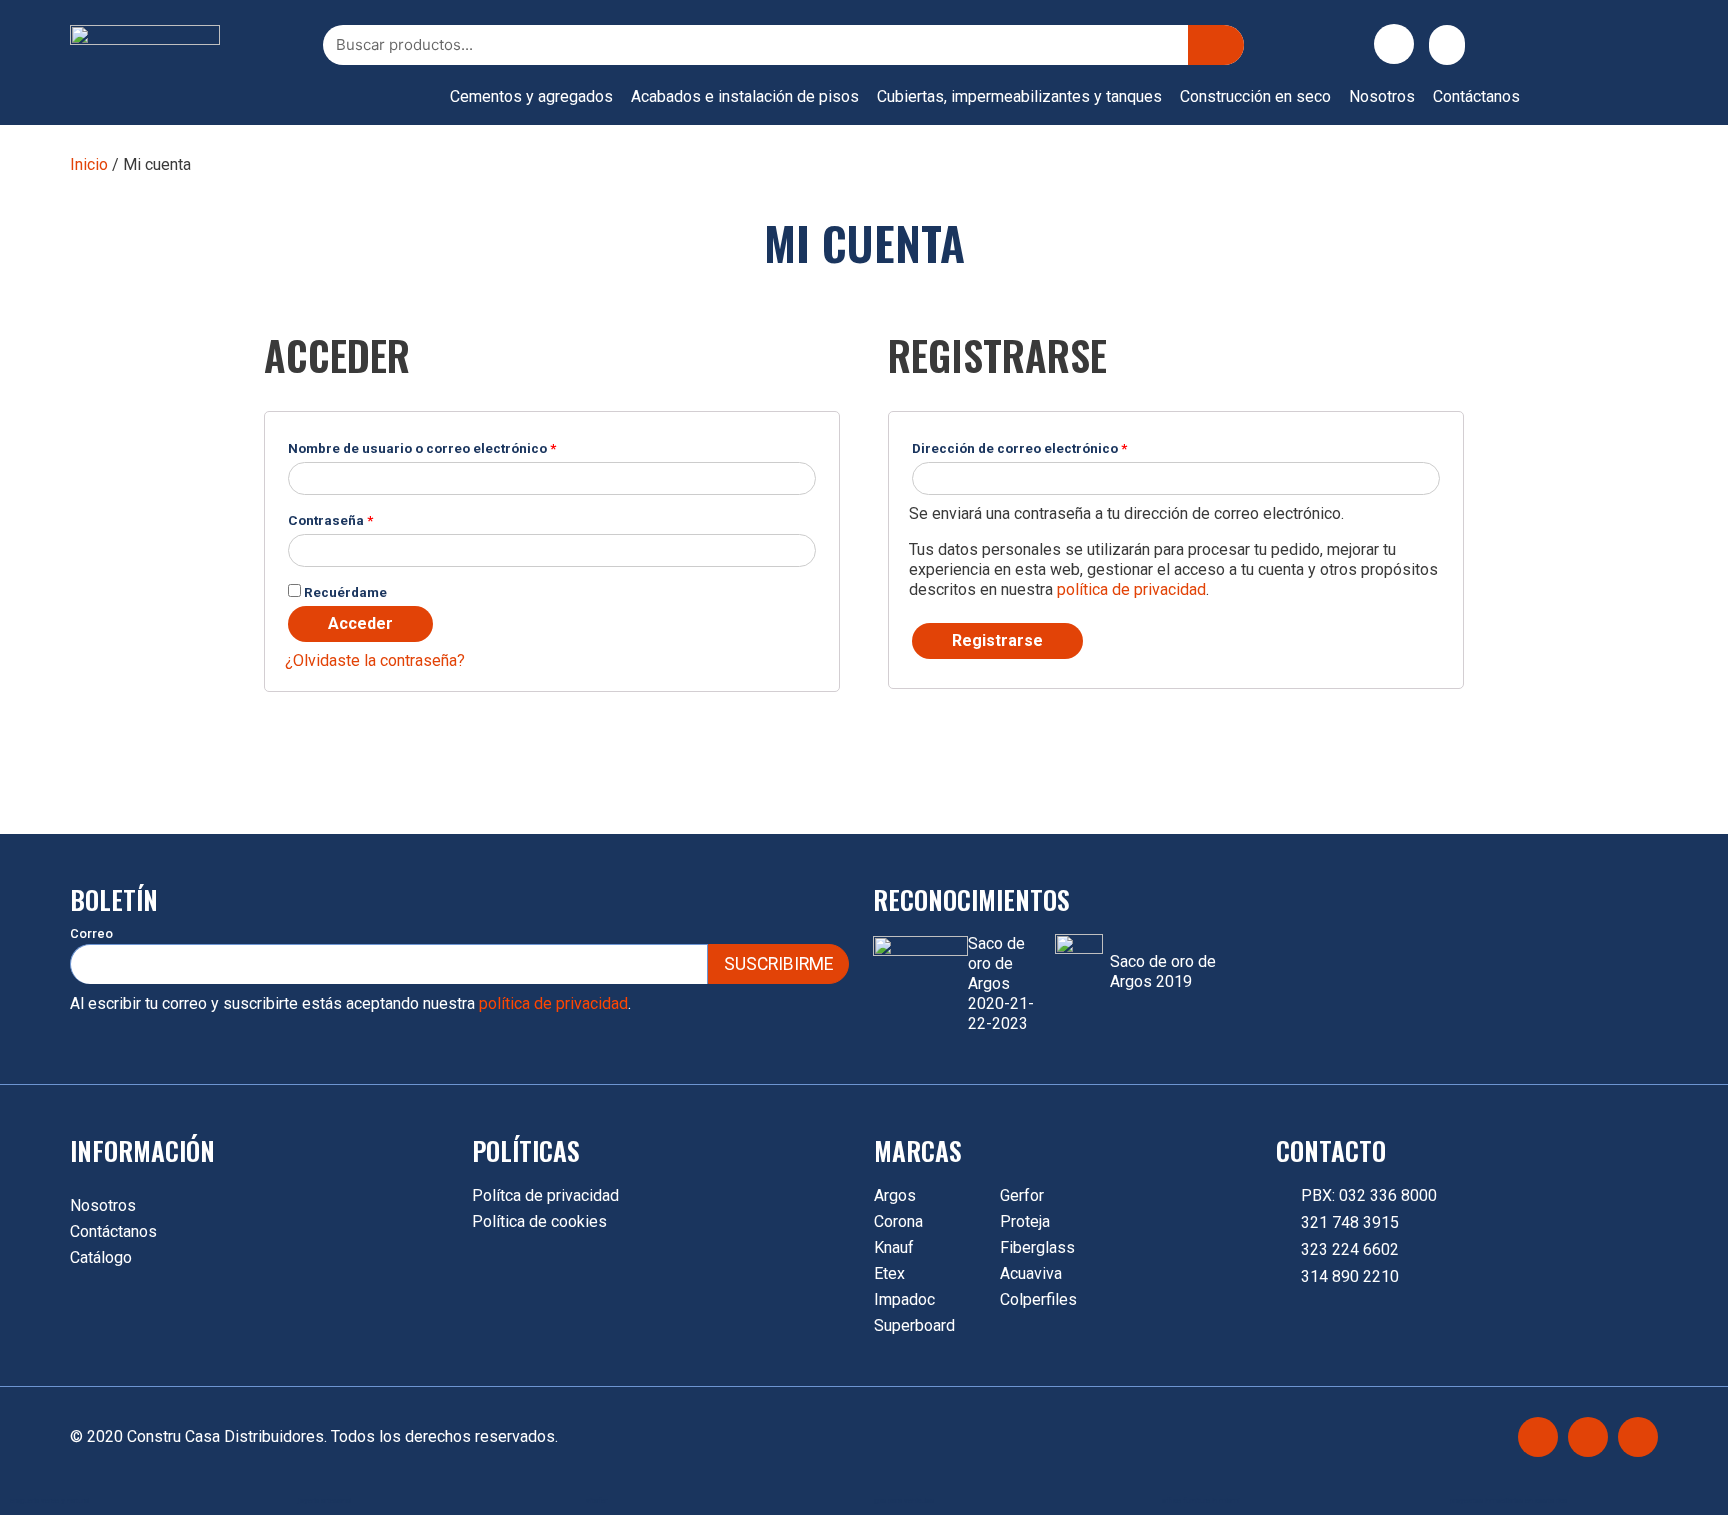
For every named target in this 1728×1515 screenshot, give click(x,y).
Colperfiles (1038, 1299)
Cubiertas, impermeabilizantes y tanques (1019, 96)
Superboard (914, 1325)
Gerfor (1022, 1195)
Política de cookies (539, 1221)
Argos (895, 1195)
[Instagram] (1588, 1437)
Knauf (894, 1247)
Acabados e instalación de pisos (745, 96)
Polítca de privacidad (545, 1195)
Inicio (89, 164)
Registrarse (997, 640)
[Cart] (1447, 45)
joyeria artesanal (324, 1500)
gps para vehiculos (904, 1500)
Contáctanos (1476, 96)
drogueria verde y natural (49, 1500)
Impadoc (904, 1299)
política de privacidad (1131, 589)
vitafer (596, 1500)
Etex (889, 1273)
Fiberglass (1037, 1247)
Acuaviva (1031, 1273)
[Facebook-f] (1538, 1437)
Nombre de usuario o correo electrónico (422, 448)
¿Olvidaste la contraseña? (375, 660)
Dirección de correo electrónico (1019, 448)
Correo (91, 933)
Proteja (1025, 1221)
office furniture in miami (1200, 1500)
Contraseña (330, 520)
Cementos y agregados (531, 96)
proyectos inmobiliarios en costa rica (1508, 1500)
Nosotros (1382, 96)
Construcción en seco (1255, 96)
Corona (898, 1221)
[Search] (1216, 45)
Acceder (360, 623)
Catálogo (101, 1257)
